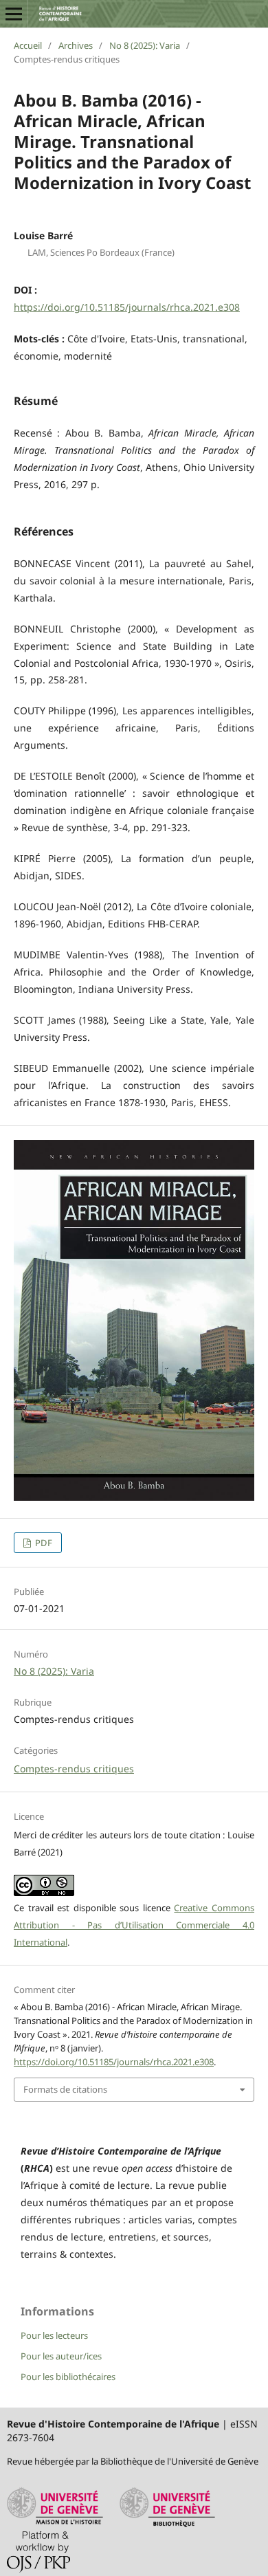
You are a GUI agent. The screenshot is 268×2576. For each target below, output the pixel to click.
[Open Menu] (14, 14)
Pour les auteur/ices (61, 2356)
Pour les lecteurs (54, 2335)
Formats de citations (65, 2089)
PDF (43, 1543)
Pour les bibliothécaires (68, 2377)
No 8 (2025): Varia (145, 45)
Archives (76, 45)
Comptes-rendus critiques (74, 1769)
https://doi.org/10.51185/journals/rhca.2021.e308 (127, 307)
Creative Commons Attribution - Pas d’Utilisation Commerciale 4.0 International (134, 1925)
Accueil (28, 45)
